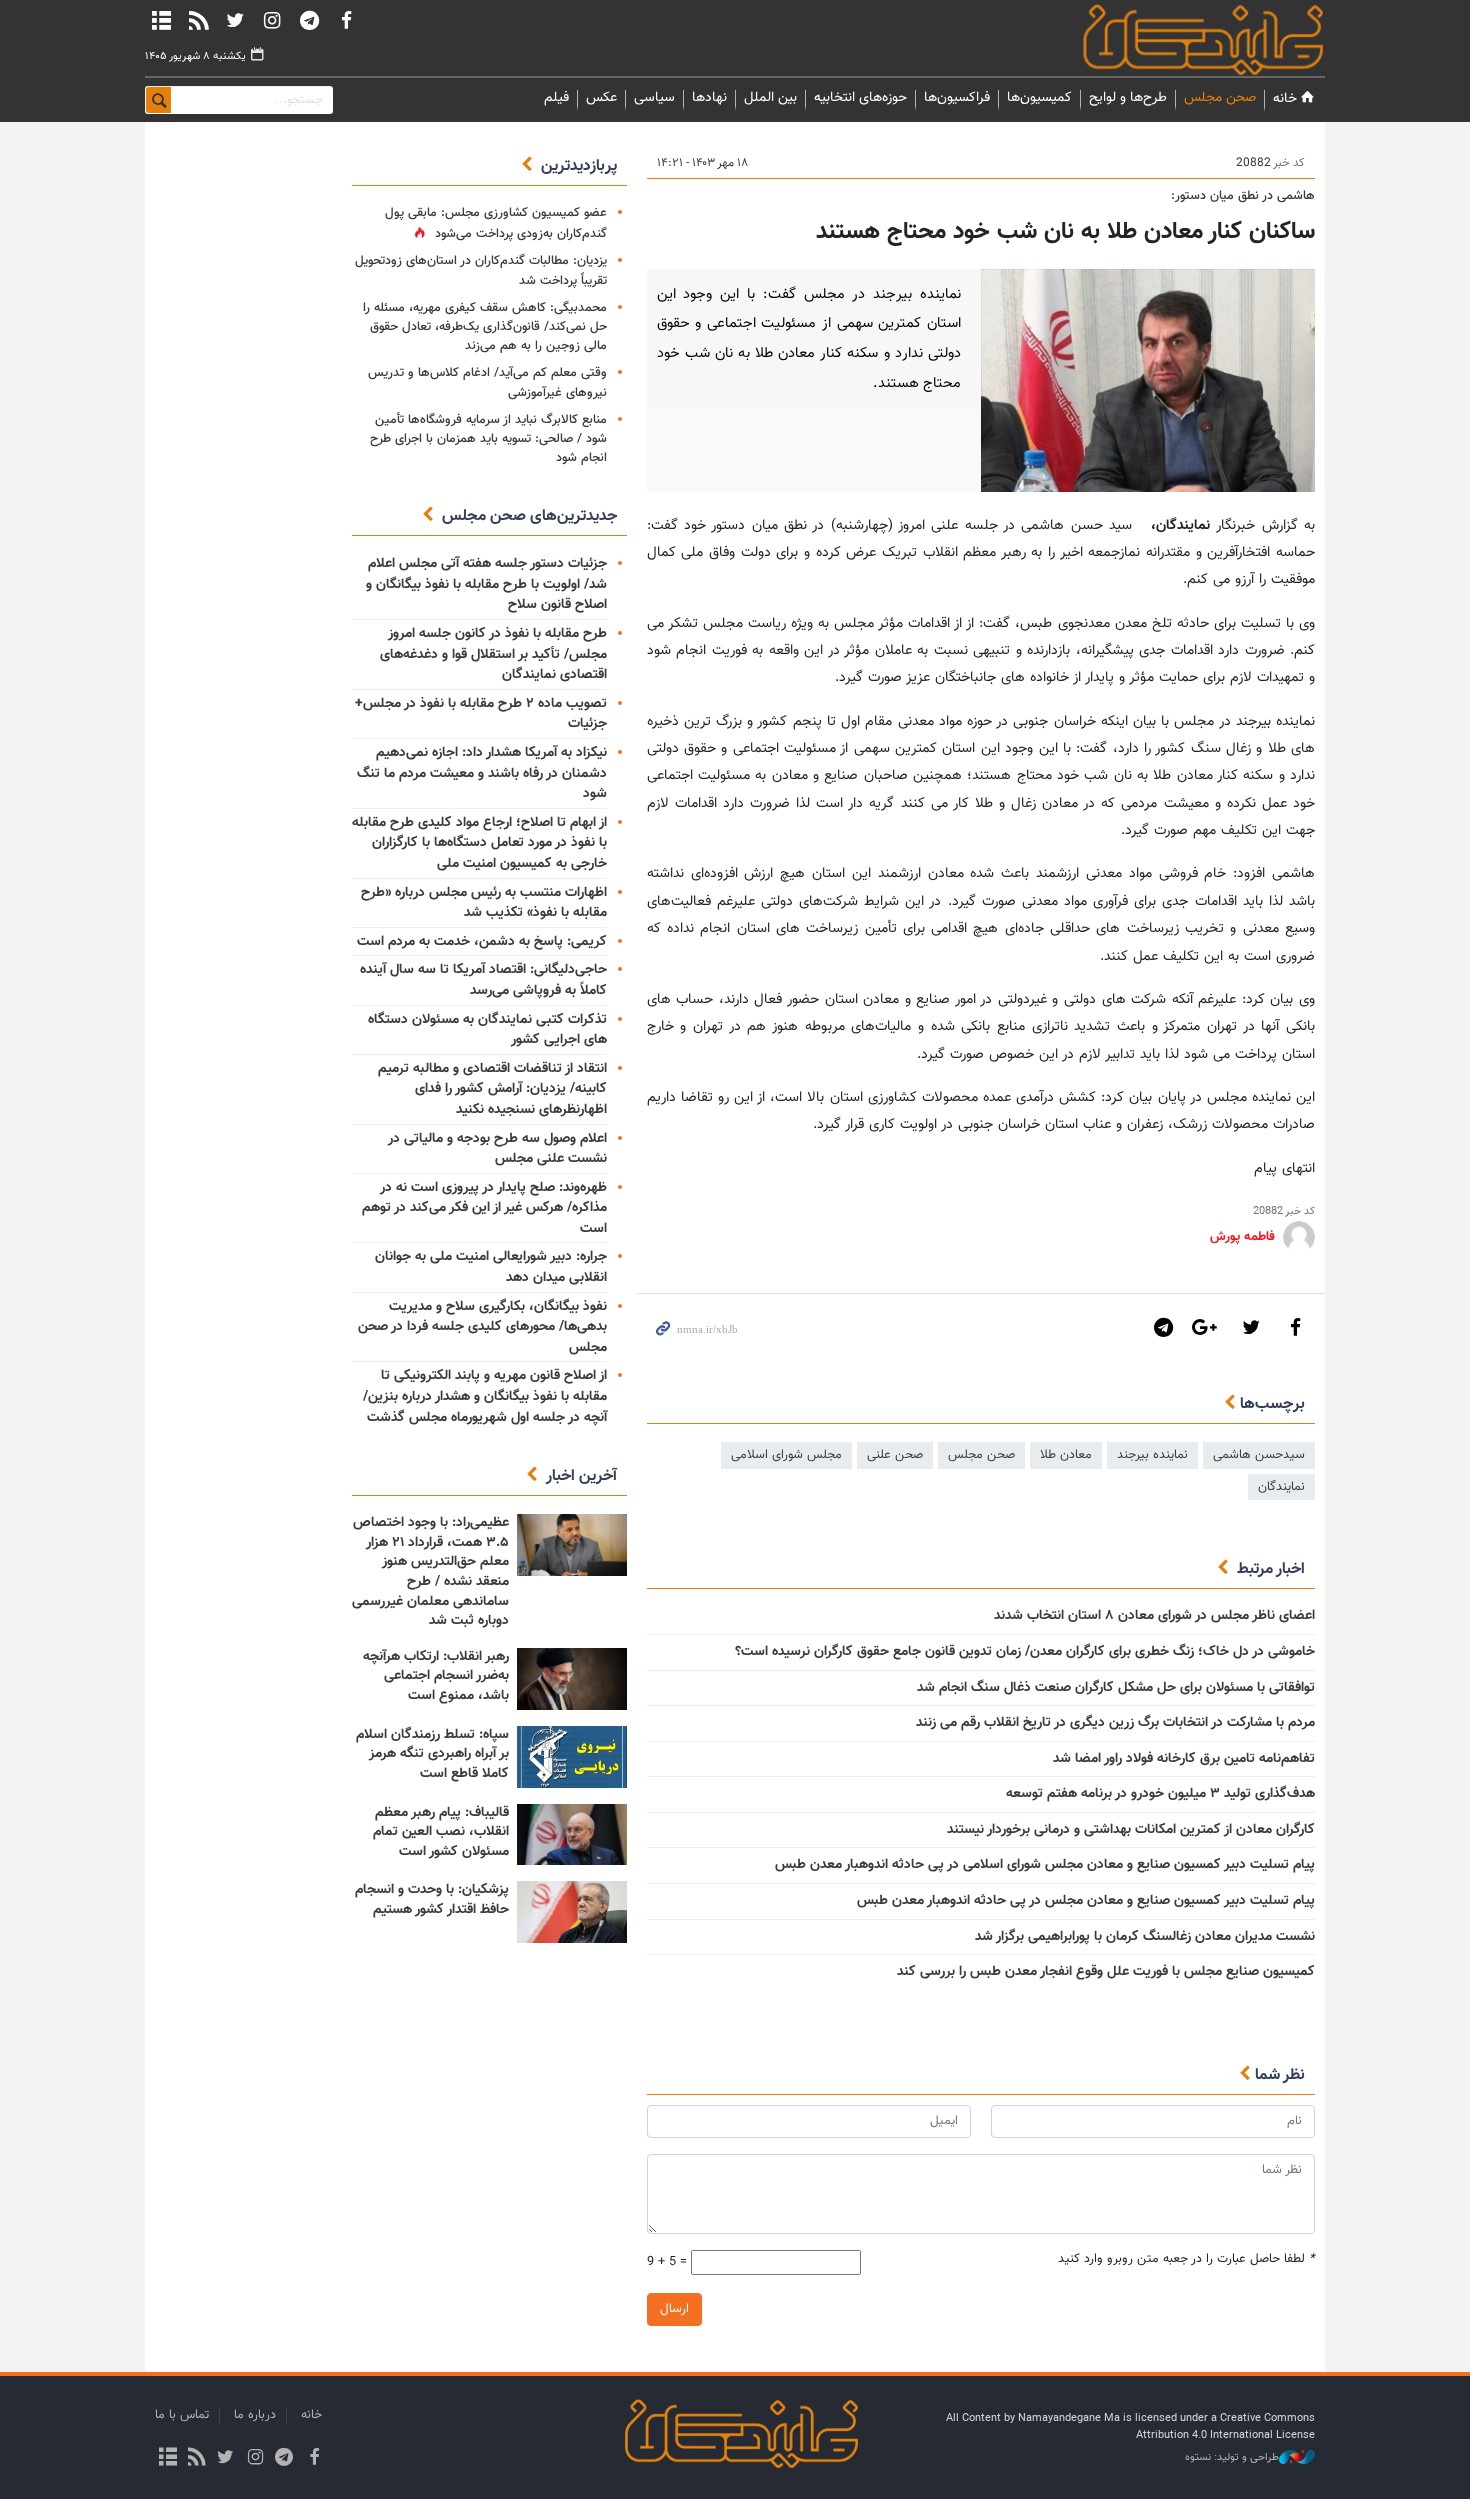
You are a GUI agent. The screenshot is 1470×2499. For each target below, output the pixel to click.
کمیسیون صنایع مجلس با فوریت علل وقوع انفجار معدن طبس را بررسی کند (1106, 1972)
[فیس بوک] (346, 20)
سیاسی (654, 98)
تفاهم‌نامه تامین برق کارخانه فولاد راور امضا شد (1184, 1759)
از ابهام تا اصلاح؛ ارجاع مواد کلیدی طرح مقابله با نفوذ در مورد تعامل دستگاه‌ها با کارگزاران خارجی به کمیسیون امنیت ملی (479, 843)
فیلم (556, 98)
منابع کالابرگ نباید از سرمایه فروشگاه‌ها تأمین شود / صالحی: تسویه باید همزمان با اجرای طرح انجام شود (488, 439)
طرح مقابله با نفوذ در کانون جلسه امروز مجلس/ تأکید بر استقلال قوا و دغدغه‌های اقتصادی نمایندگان (493, 654)
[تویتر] (235, 20)
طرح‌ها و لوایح (1128, 98)
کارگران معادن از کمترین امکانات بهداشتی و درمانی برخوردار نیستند (1131, 1830)
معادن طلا (1066, 1455)
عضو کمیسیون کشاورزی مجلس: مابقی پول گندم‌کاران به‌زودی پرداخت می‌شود (496, 223)
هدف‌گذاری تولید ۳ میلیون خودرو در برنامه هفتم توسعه (1160, 1794)
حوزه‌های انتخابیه (860, 98)
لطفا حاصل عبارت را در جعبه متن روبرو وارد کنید (1186, 2259)
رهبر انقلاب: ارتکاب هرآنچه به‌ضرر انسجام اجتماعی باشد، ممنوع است (436, 1676)
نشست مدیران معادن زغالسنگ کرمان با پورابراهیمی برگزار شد (1145, 1937)
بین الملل (770, 98)
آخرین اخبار (581, 1476)
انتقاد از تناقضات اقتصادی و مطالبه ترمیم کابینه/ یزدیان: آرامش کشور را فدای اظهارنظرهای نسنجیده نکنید (492, 1089)
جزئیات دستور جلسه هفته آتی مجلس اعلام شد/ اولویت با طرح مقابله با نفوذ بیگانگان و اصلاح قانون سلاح (486, 584)
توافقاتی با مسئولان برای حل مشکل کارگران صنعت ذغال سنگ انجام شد (1116, 1688)
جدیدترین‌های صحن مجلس (529, 516)
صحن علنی (895, 1455)
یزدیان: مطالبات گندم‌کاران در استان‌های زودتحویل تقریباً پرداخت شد (481, 270)
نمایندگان (1175, 39)
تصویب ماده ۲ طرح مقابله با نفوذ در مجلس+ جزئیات (481, 714)
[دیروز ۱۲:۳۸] (572, 1912)
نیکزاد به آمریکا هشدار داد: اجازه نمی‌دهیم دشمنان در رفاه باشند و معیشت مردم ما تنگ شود (482, 773)
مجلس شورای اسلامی (786, 1455)
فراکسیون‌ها (957, 98)
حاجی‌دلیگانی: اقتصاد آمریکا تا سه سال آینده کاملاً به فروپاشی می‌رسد (483, 980)
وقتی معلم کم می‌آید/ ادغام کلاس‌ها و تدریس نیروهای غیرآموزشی (487, 382)
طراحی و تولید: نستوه (1232, 2458)
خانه (1285, 98)
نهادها (709, 98)
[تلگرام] (309, 20)
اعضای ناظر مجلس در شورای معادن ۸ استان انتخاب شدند (1154, 1616)
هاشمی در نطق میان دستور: (1243, 196)
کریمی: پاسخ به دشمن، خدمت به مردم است (482, 942)
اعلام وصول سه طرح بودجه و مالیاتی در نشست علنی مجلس (497, 1149)
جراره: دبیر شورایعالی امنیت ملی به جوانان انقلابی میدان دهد (491, 1267)
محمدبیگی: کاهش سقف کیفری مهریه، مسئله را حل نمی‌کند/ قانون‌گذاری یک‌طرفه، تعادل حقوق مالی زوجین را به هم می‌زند (485, 327)
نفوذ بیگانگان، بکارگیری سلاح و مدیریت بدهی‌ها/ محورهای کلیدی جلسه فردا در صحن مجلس (482, 1327)
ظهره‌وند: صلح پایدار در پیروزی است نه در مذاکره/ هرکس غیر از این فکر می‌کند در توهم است (484, 1208)
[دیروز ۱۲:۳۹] (572, 1679)
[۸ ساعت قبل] (572, 1545)
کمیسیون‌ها (1039, 98)
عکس (601, 98)
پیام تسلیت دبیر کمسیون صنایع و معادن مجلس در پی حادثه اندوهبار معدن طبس (1086, 1901)
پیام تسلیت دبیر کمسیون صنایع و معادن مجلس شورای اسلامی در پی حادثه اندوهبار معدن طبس (1045, 1865)
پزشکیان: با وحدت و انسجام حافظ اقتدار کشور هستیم (432, 1900)
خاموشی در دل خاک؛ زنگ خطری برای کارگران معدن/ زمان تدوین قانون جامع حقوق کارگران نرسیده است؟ (1025, 1652)
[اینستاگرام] (272, 20)
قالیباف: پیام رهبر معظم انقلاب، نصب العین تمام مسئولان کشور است (441, 1832)
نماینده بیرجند (1152, 1455)
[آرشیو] (161, 20)
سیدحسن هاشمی (1259, 1455)
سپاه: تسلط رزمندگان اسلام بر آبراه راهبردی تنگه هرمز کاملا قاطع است (432, 1754)
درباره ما (255, 2415)
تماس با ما (182, 2415)
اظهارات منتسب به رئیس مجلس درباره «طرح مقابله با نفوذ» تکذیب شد (484, 903)
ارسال (674, 2309)
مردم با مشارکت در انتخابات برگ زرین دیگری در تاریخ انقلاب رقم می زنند (1115, 1723)
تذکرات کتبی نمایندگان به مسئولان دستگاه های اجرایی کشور (487, 1030)
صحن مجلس (1220, 98)
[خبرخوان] (198, 20)
